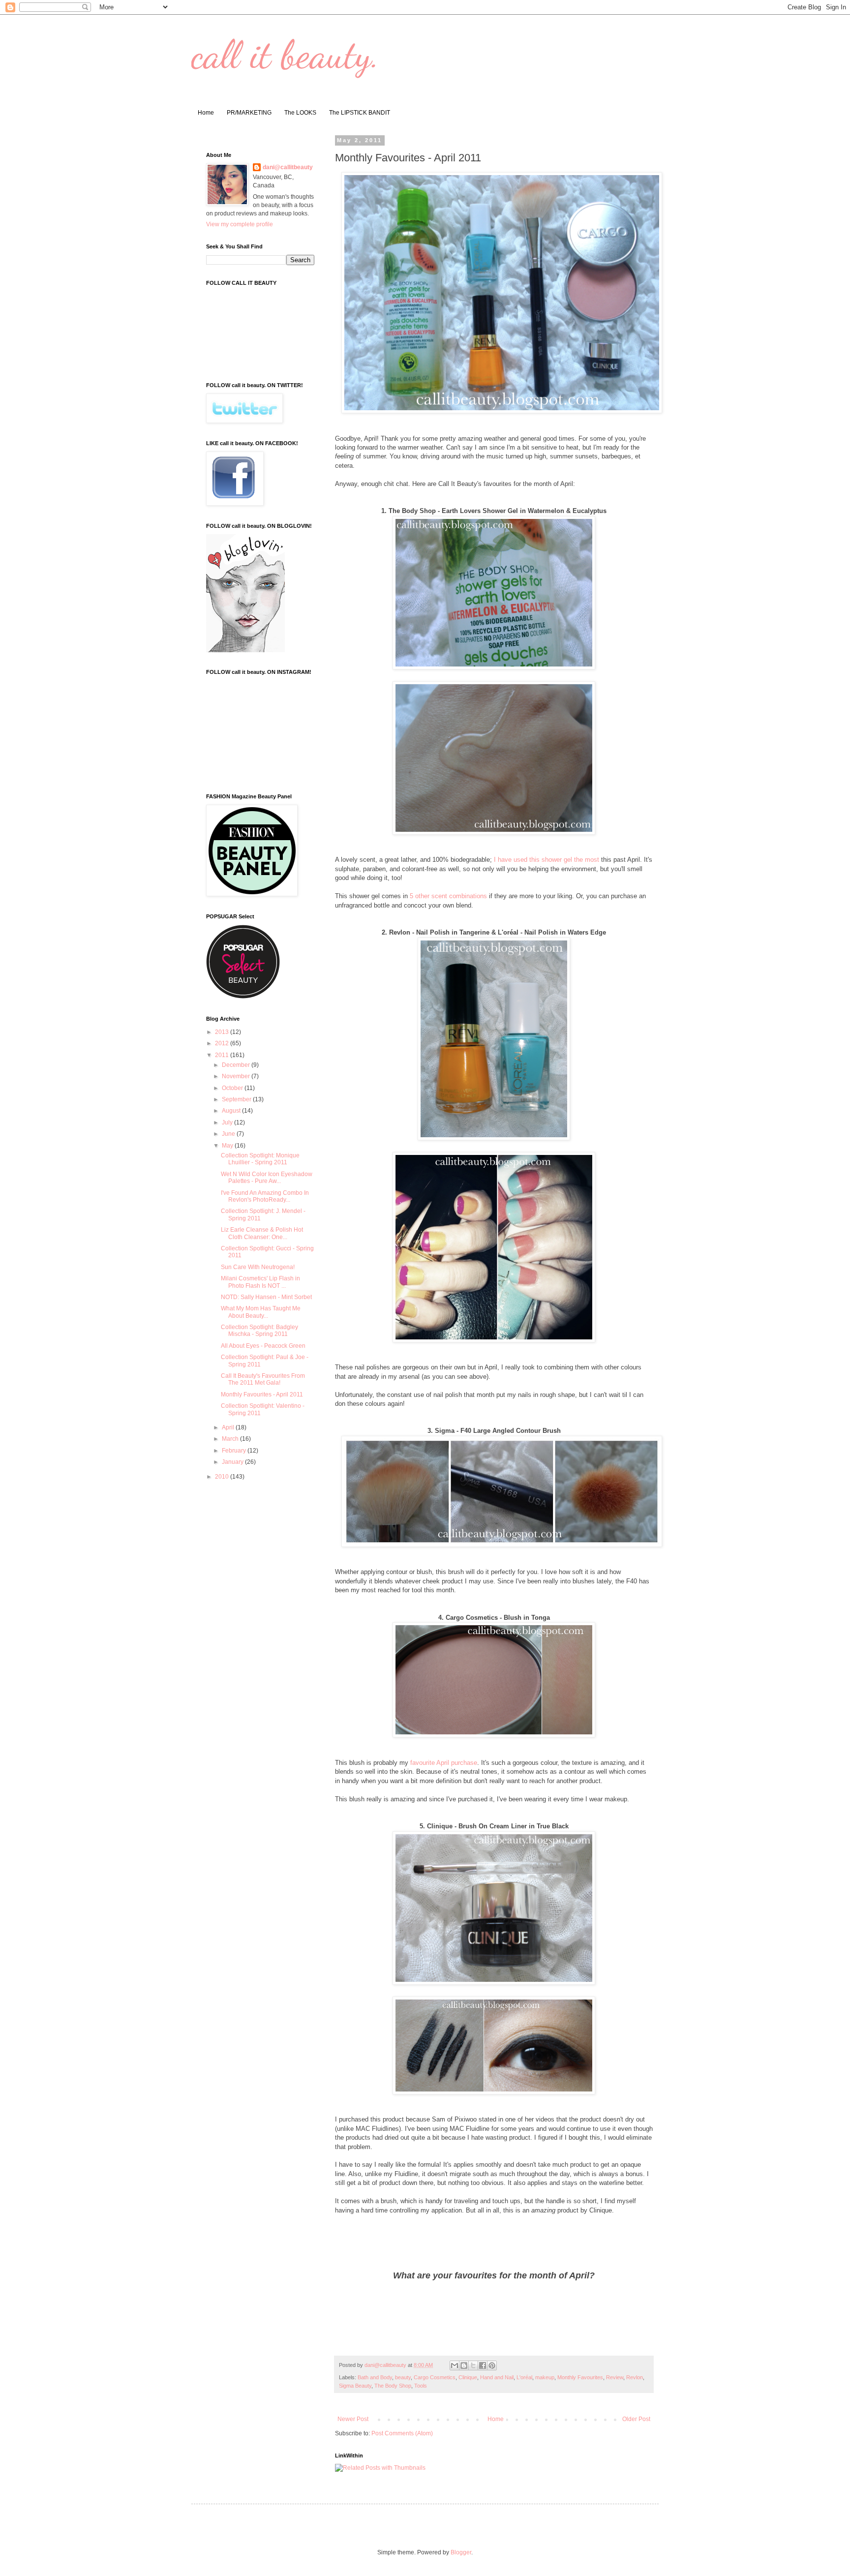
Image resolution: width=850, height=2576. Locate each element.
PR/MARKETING (249, 113)
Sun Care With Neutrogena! (258, 1267)
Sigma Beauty (355, 2386)
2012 (223, 1043)
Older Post (636, 2419)
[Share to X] (473, 2365)
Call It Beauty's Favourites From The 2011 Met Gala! (263, 1379)
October (233, 1088)
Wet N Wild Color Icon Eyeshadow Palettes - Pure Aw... (267, 1178)
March (231, 1439)
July (228, 1122)
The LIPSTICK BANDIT (360, 113)
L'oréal (524, 2377)
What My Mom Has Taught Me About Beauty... (261, 1312)
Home (206, 113)
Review (615, 2377)
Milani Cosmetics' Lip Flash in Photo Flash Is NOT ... (260, 1282)
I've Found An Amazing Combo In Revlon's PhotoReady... (265, 1196)
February (235, 1451)
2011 (223, 1055)
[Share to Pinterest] (492, 2365)
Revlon (635, 2377)
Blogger (461, 2552)
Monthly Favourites (580, 2377)
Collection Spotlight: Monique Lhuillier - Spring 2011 (260, 1159)
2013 (223, 1032)
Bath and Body (375, 2377)
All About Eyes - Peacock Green (263, 1346)
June (229, 1134)
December (237, 1065)
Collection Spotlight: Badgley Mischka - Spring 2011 (259, 1331)
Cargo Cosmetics (435, 2377)
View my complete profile (240, 224)
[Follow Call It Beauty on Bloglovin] (245, 650)
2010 (223, 1477)
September (237, 1099)
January (233, 1462)
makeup (545, 2377)
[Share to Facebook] (483, 2365)
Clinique (468, 2377)
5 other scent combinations (448, 896)
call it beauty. (286, 54)
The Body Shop (393, 2386)
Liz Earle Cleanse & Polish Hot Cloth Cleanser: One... (262, 1233)
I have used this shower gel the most (546, 860)
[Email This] (455, 2365)
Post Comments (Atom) (402, 2433)
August (232, 1111)
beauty (403, 2377)
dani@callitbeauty (288, 167)
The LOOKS (300, 113)
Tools (421, 2386)
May (228, 1146)
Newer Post (353, 2419)
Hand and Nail (497, 2377)
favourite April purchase (444, 1763)
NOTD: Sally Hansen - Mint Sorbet (266, 1297)
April (229, 1427)
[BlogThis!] (464, 2365)
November (237, 1076)
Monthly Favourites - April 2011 (262, 1394)
